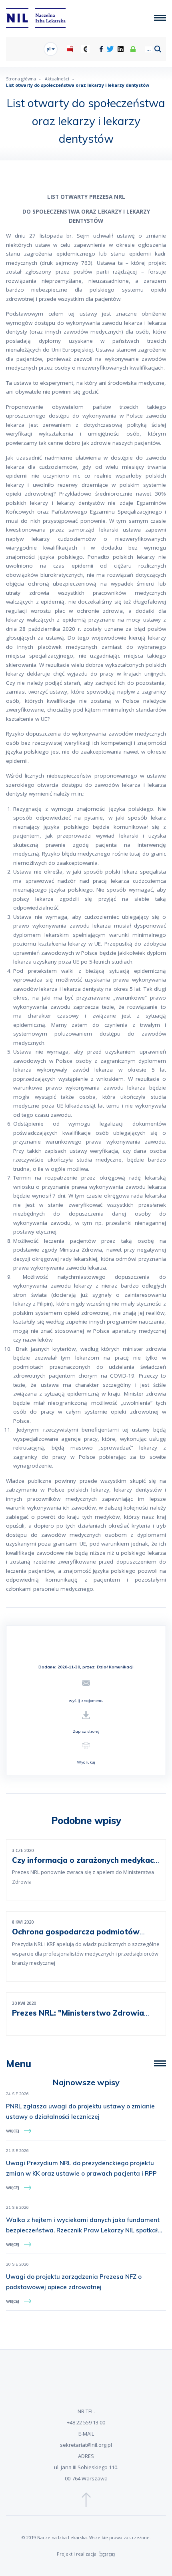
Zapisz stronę (86, 1731)
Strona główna (21, 79)
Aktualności (57, 79)
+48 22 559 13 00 (86, 2422)
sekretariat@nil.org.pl (86, 2445)
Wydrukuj (86, 1762)
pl (49, 49)
